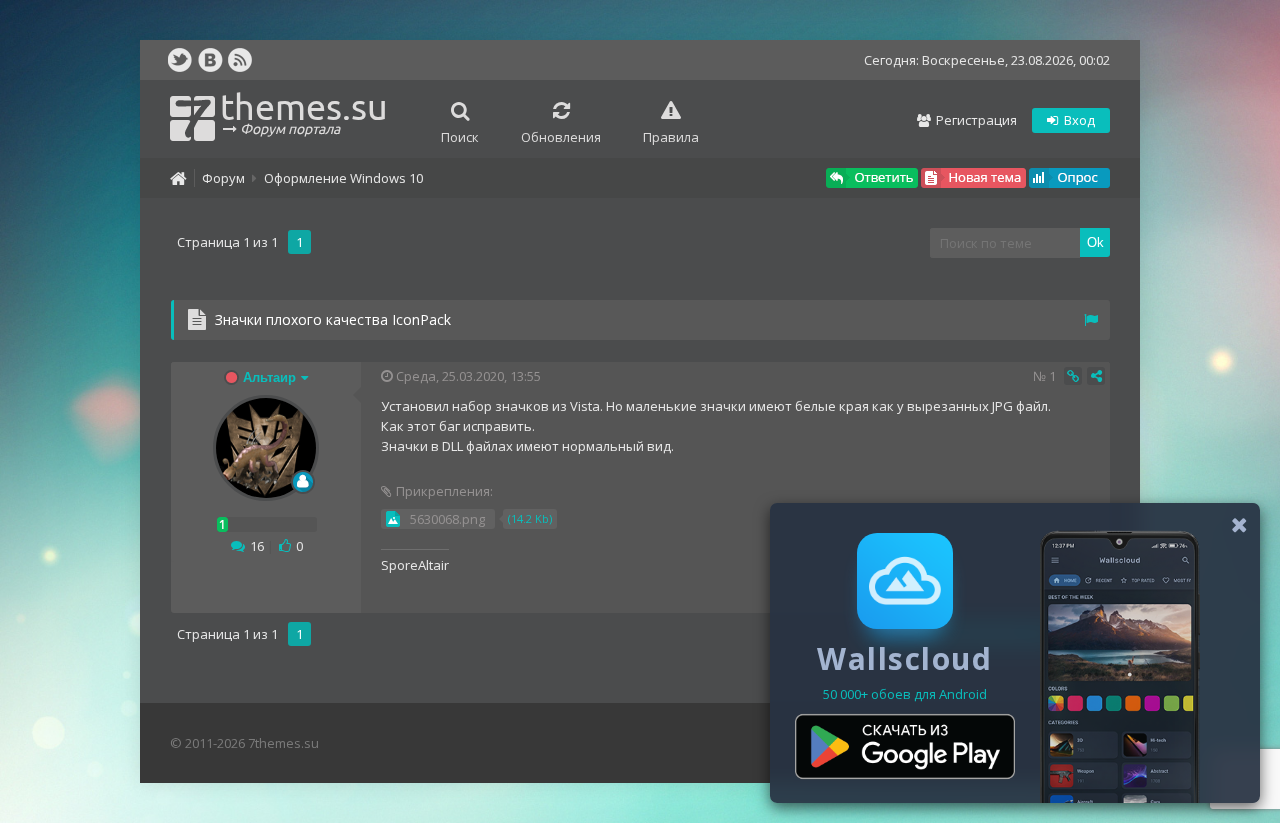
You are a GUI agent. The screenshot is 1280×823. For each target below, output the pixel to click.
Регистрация (975, 120)
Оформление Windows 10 (343, 178)
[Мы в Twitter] (180, 60)
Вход (1078, 120)
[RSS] (240, 60)
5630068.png (447, 519)
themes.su (304, 111)
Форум (223, 178)
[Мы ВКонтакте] (210, 60)
